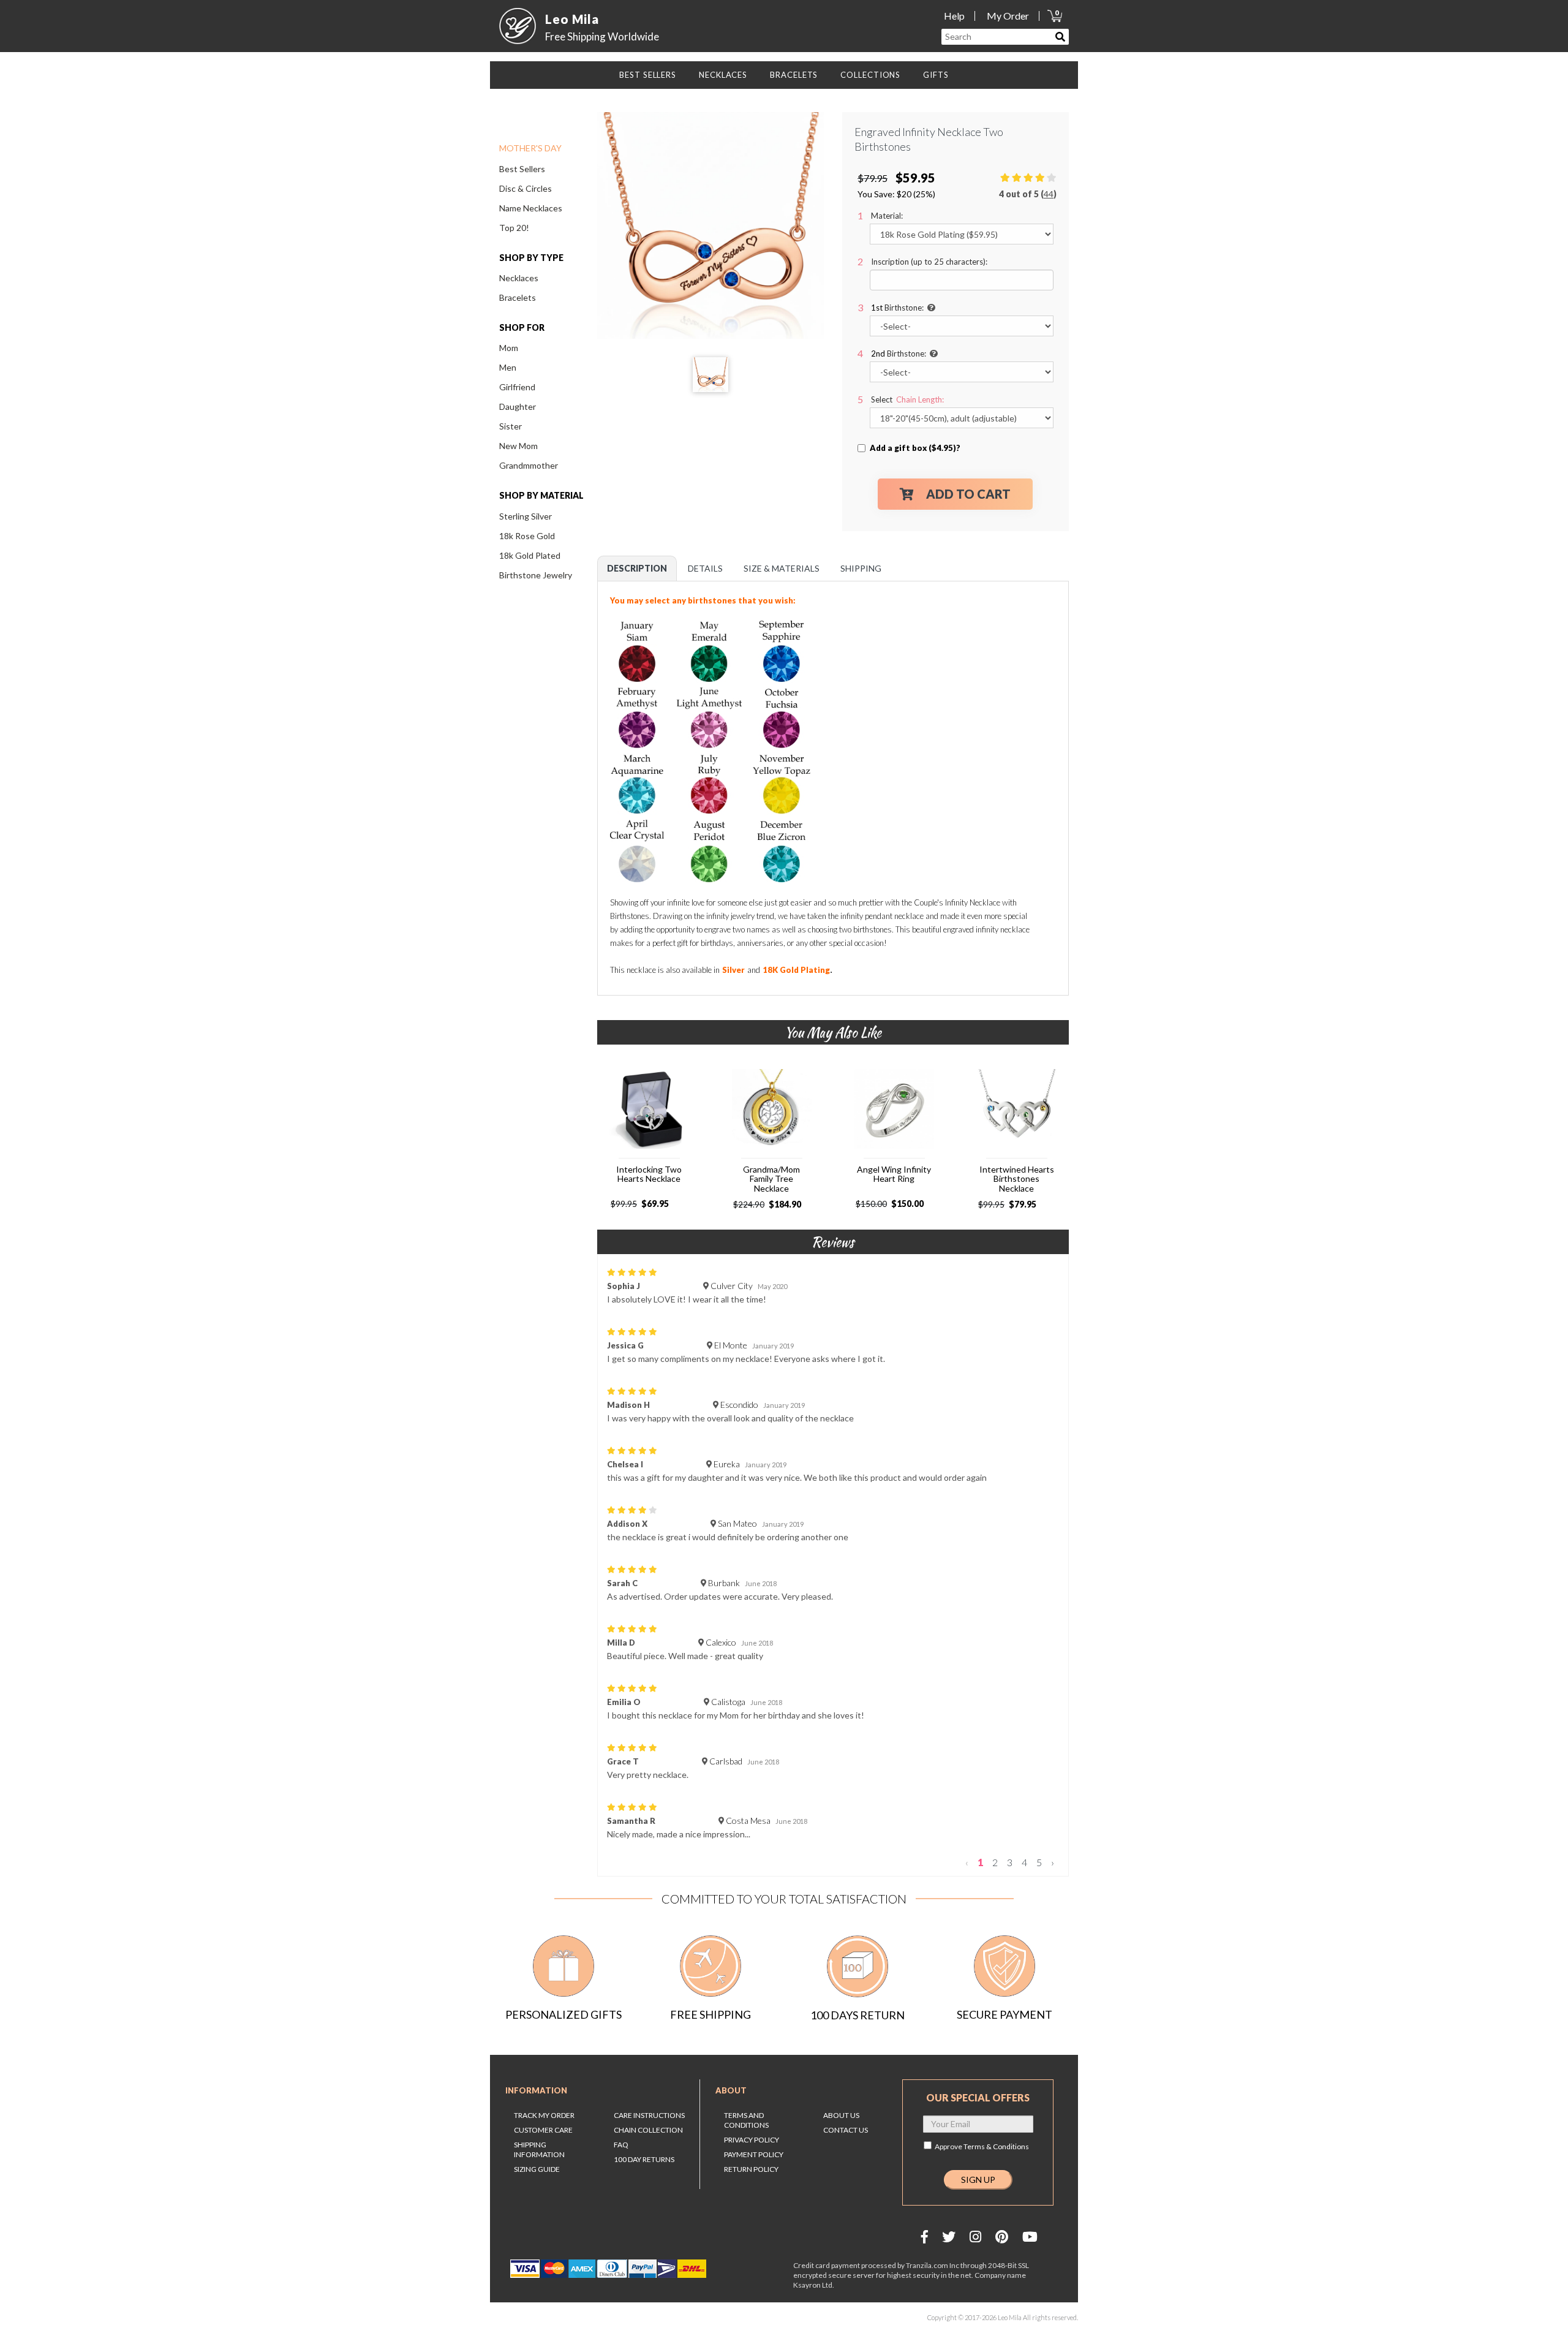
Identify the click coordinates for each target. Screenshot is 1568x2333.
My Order (1008, 16)
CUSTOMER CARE (543, 2130)
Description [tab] (637, 568)
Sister (511, 426)
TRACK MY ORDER (544, 2115)
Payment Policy (754, 2154)
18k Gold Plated (530, 555)
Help (954, 16)
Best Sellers (522, 169)
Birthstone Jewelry (536, 575)
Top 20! (514, 228)
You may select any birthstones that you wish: (704, 600)
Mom (509, 348)
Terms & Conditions (996, 2146)
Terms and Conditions (746, 2120)
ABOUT (731, 2090)
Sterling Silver (526, 516)
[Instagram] (975, 2237)
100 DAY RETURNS (644, 2159)
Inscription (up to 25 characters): (929, 262)
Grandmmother (529, 465)
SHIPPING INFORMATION (539, 2150)
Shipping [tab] (861, 568)
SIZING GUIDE (537, 2169)
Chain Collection (648, 2130)
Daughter (518, 406)
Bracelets (518, 297)
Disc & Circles (526, 188)
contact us (846, 2130)
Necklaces (519, 278)
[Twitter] (949, 2237)
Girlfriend (517, 387)
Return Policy (751, 2169)
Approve (982, 2146)
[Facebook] (925, 2237)
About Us (841, 2115)
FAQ (621, 2145)
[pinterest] (1002, 2237)
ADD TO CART (968, 494)
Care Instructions (649, 2115)
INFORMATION (536, 2090)
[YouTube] (1030, 2237)
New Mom (518, 446)
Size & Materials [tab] (782, 568)
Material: (887, 216)
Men (508, 367)
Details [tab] (705, 568)
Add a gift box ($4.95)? (915, 448)
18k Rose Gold (527, 536)
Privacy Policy (752, 2140)
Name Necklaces (531, 208)
